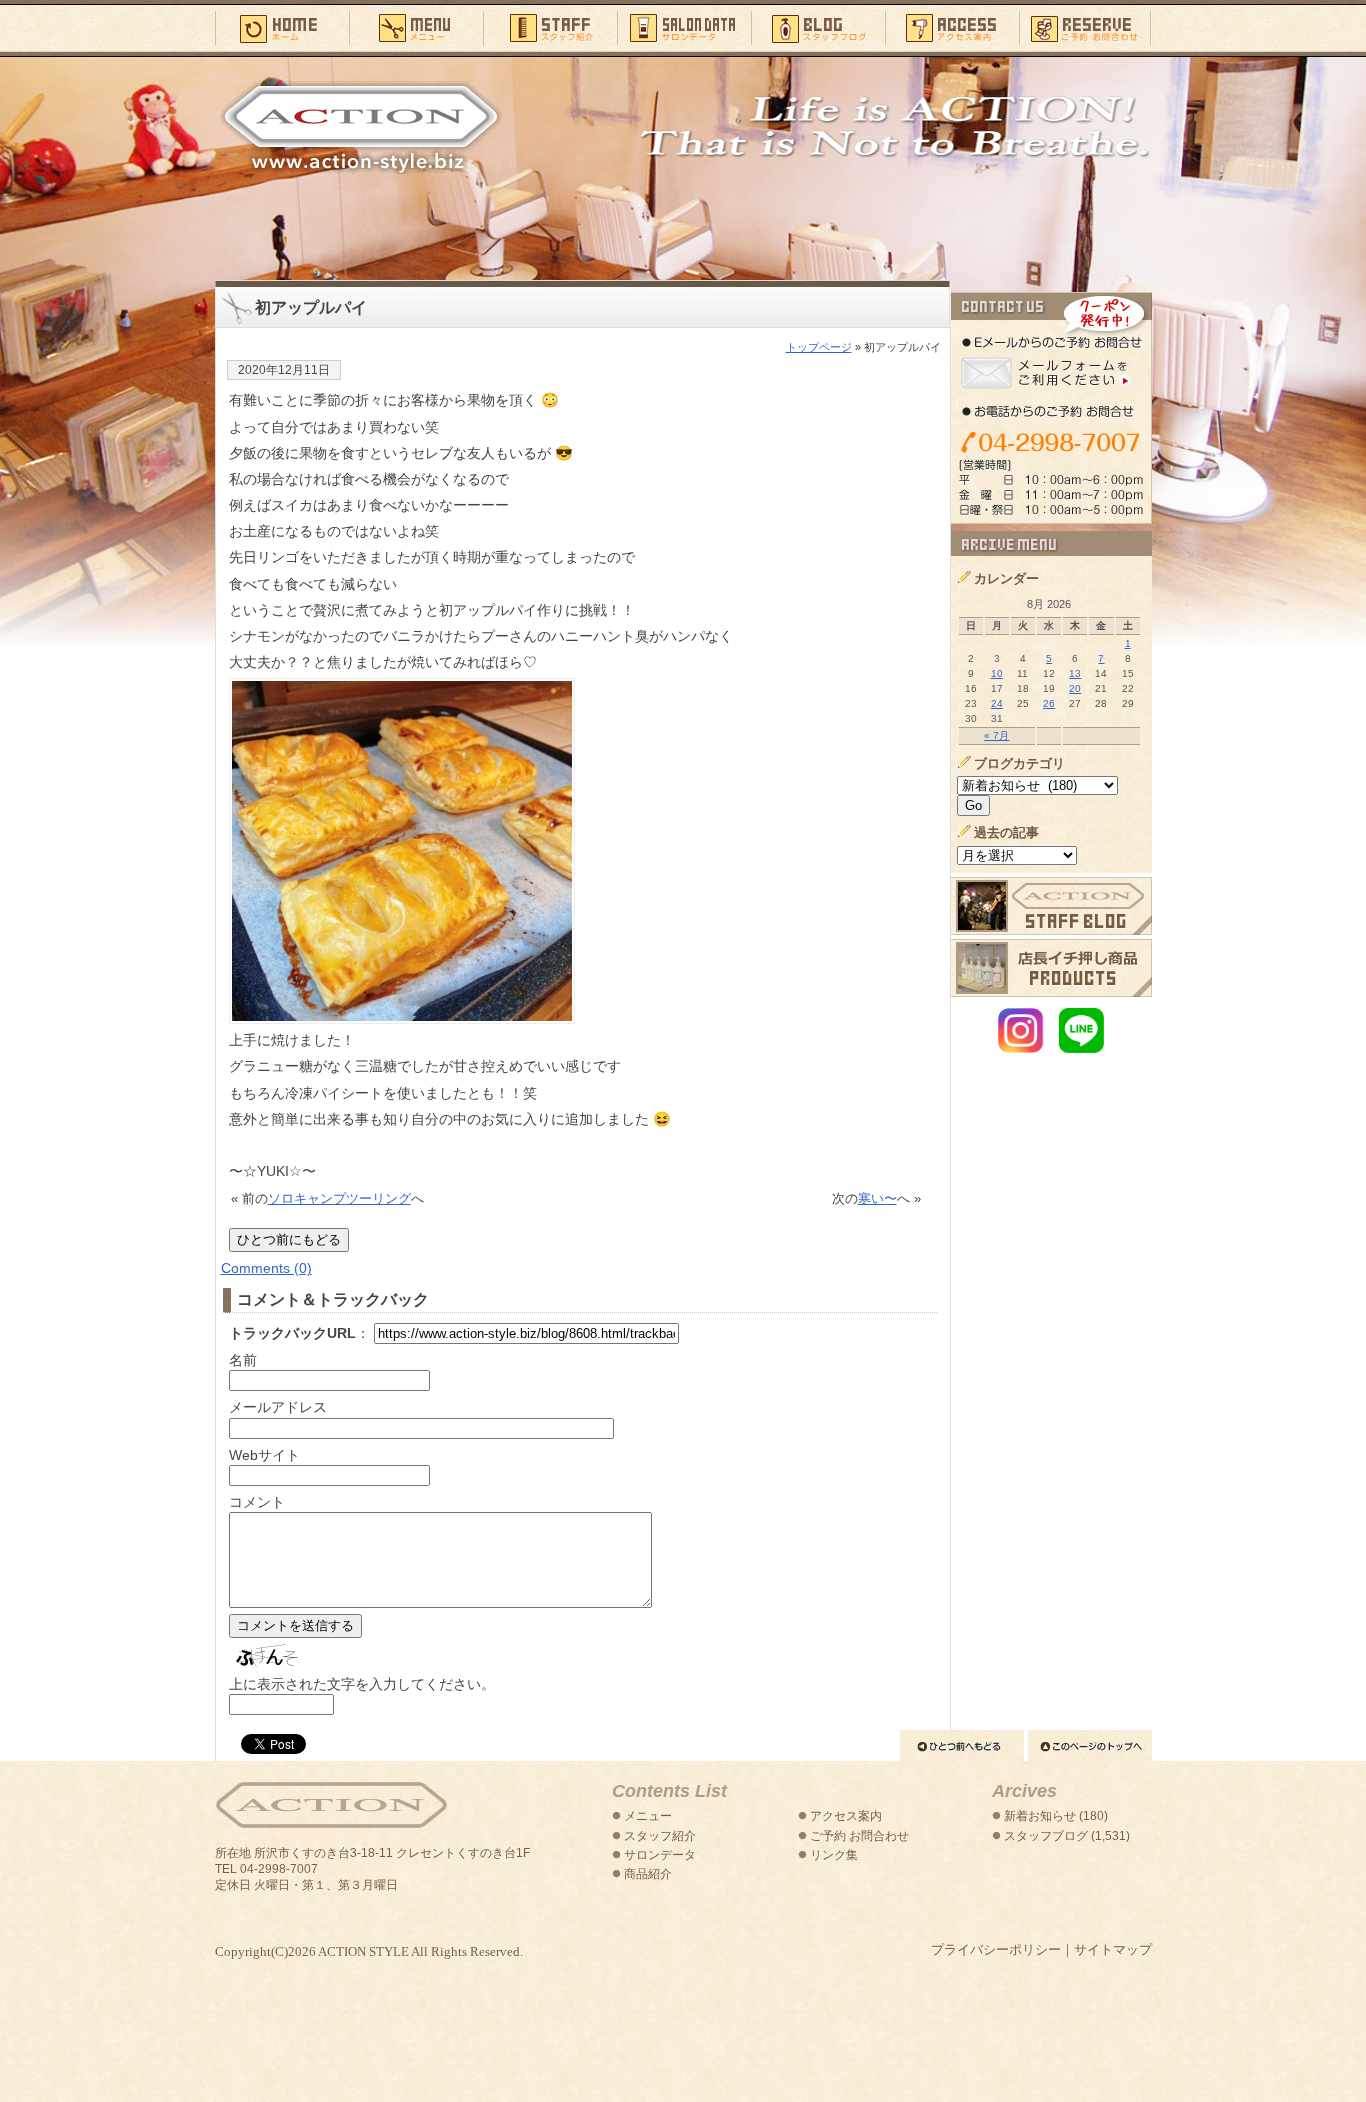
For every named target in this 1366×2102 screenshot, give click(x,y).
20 (1075, 688)
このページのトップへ (1090, 1745)
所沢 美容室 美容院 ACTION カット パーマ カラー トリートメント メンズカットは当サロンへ (361, 127)
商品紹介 (648, 1874)
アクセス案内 (952, 27)
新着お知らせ (1040, 1816)
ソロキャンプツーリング (339, 1198)
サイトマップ (1113, 1949)
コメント (257, 1502)
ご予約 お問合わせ (859, 1836)
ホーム (282, 27)
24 (997, 703)
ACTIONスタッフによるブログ (1051, 906)
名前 (243, 1360)
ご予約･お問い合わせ (1085, 27)
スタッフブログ (818, 27)
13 (1075, 673)
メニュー (416, 27)
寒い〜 (877, 1198)
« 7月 (996, 735)
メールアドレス (278, 1407)
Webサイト (264, 1455)
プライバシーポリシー (996, 1949)
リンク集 (834, 1855)
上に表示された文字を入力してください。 (362, 1684)
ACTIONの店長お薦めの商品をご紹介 (1051, 968)
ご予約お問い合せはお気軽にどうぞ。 (1051, 408)
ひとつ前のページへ (962, 1745)
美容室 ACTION (331, 1805)
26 (1049, 703)
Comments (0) (266, 1268)
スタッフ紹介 (550, 27)
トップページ (819, 347)
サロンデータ (684, 27)
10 (997, 673)
